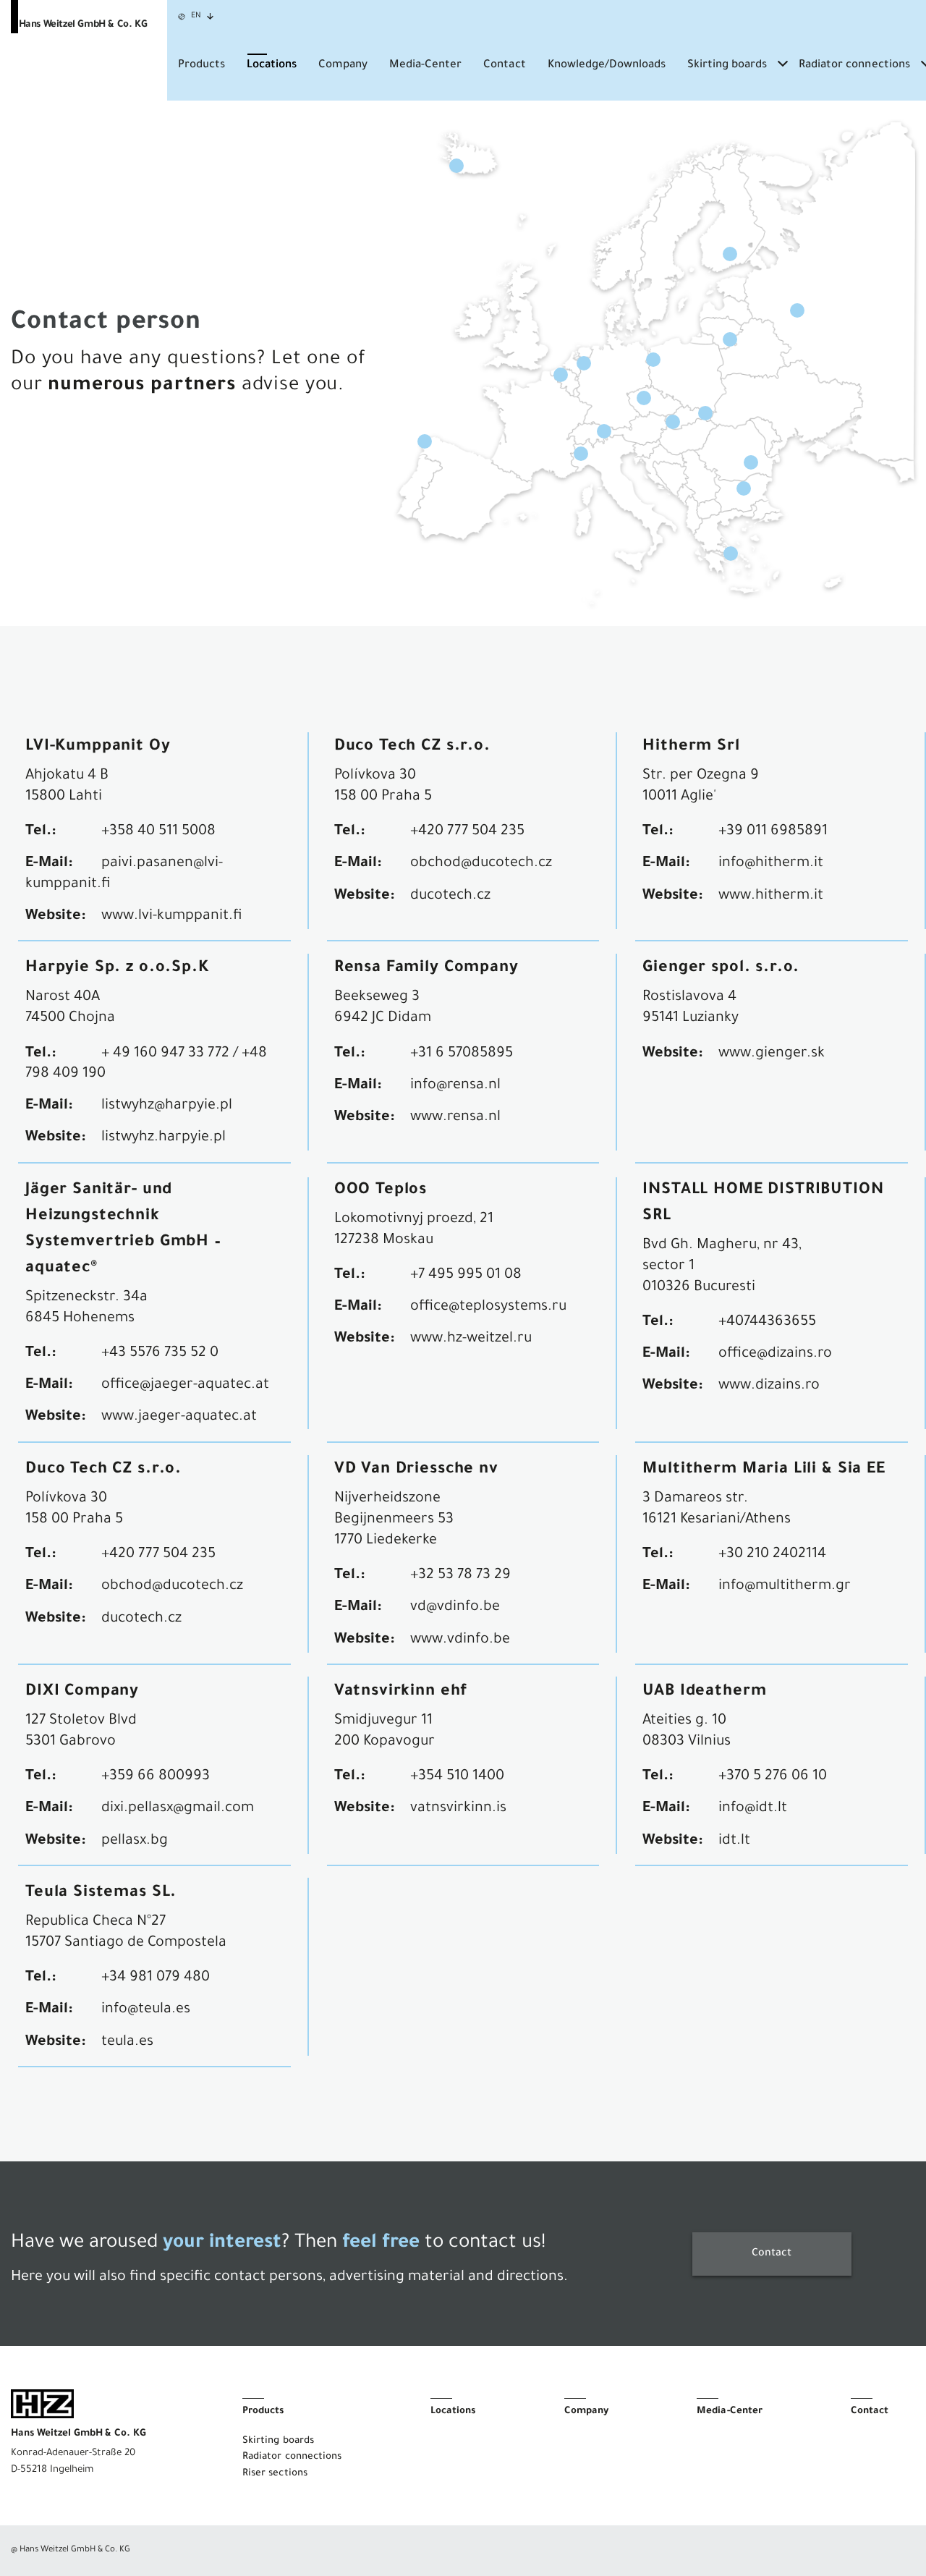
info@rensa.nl (455, 1086)
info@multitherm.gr (785, 1587)
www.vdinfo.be (460, 1640)
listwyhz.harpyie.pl (163, 1138)
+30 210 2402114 (772, 1555)
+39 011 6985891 (773, 832)
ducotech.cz (450, 897)
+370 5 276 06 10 (773, 1777)
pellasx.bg (135, 1842)
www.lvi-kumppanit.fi (172, 917)
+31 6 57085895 (462, 1054)
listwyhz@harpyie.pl (167, 1106)
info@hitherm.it (771, 864)
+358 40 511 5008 (158, 832)
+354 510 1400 (457, 1777)
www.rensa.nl (455, 1118)
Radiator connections (854, 65)
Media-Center (425, 65)
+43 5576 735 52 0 (160, 1354)
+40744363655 (767, 1323)
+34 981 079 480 (156, 1978)
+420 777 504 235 (467, 832)
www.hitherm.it (771, 897)
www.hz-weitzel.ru (471, 1339)
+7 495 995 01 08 (466, 1276)
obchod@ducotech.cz (481, 864)
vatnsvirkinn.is (458, 1809)
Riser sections (275, 2474)
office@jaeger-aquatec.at (185, 1386)
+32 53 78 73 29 (460, 1576)
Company (343, 65)
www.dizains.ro (769, 1386)
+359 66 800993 (156, 1777)
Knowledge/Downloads (607, 65)
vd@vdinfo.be (455, 1608)
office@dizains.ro (775, 1355)
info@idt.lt (753, 1809)
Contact (504, 65)
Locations (272, 65)
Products (201, 65)
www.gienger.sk (772, 1054)
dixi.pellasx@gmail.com (178, 1809)
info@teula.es (146, 2010)
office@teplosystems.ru (488, 1308)
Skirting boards (727, 65)
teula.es (127, 2043)
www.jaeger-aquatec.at (179, 1418)
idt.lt (734, 1842)
